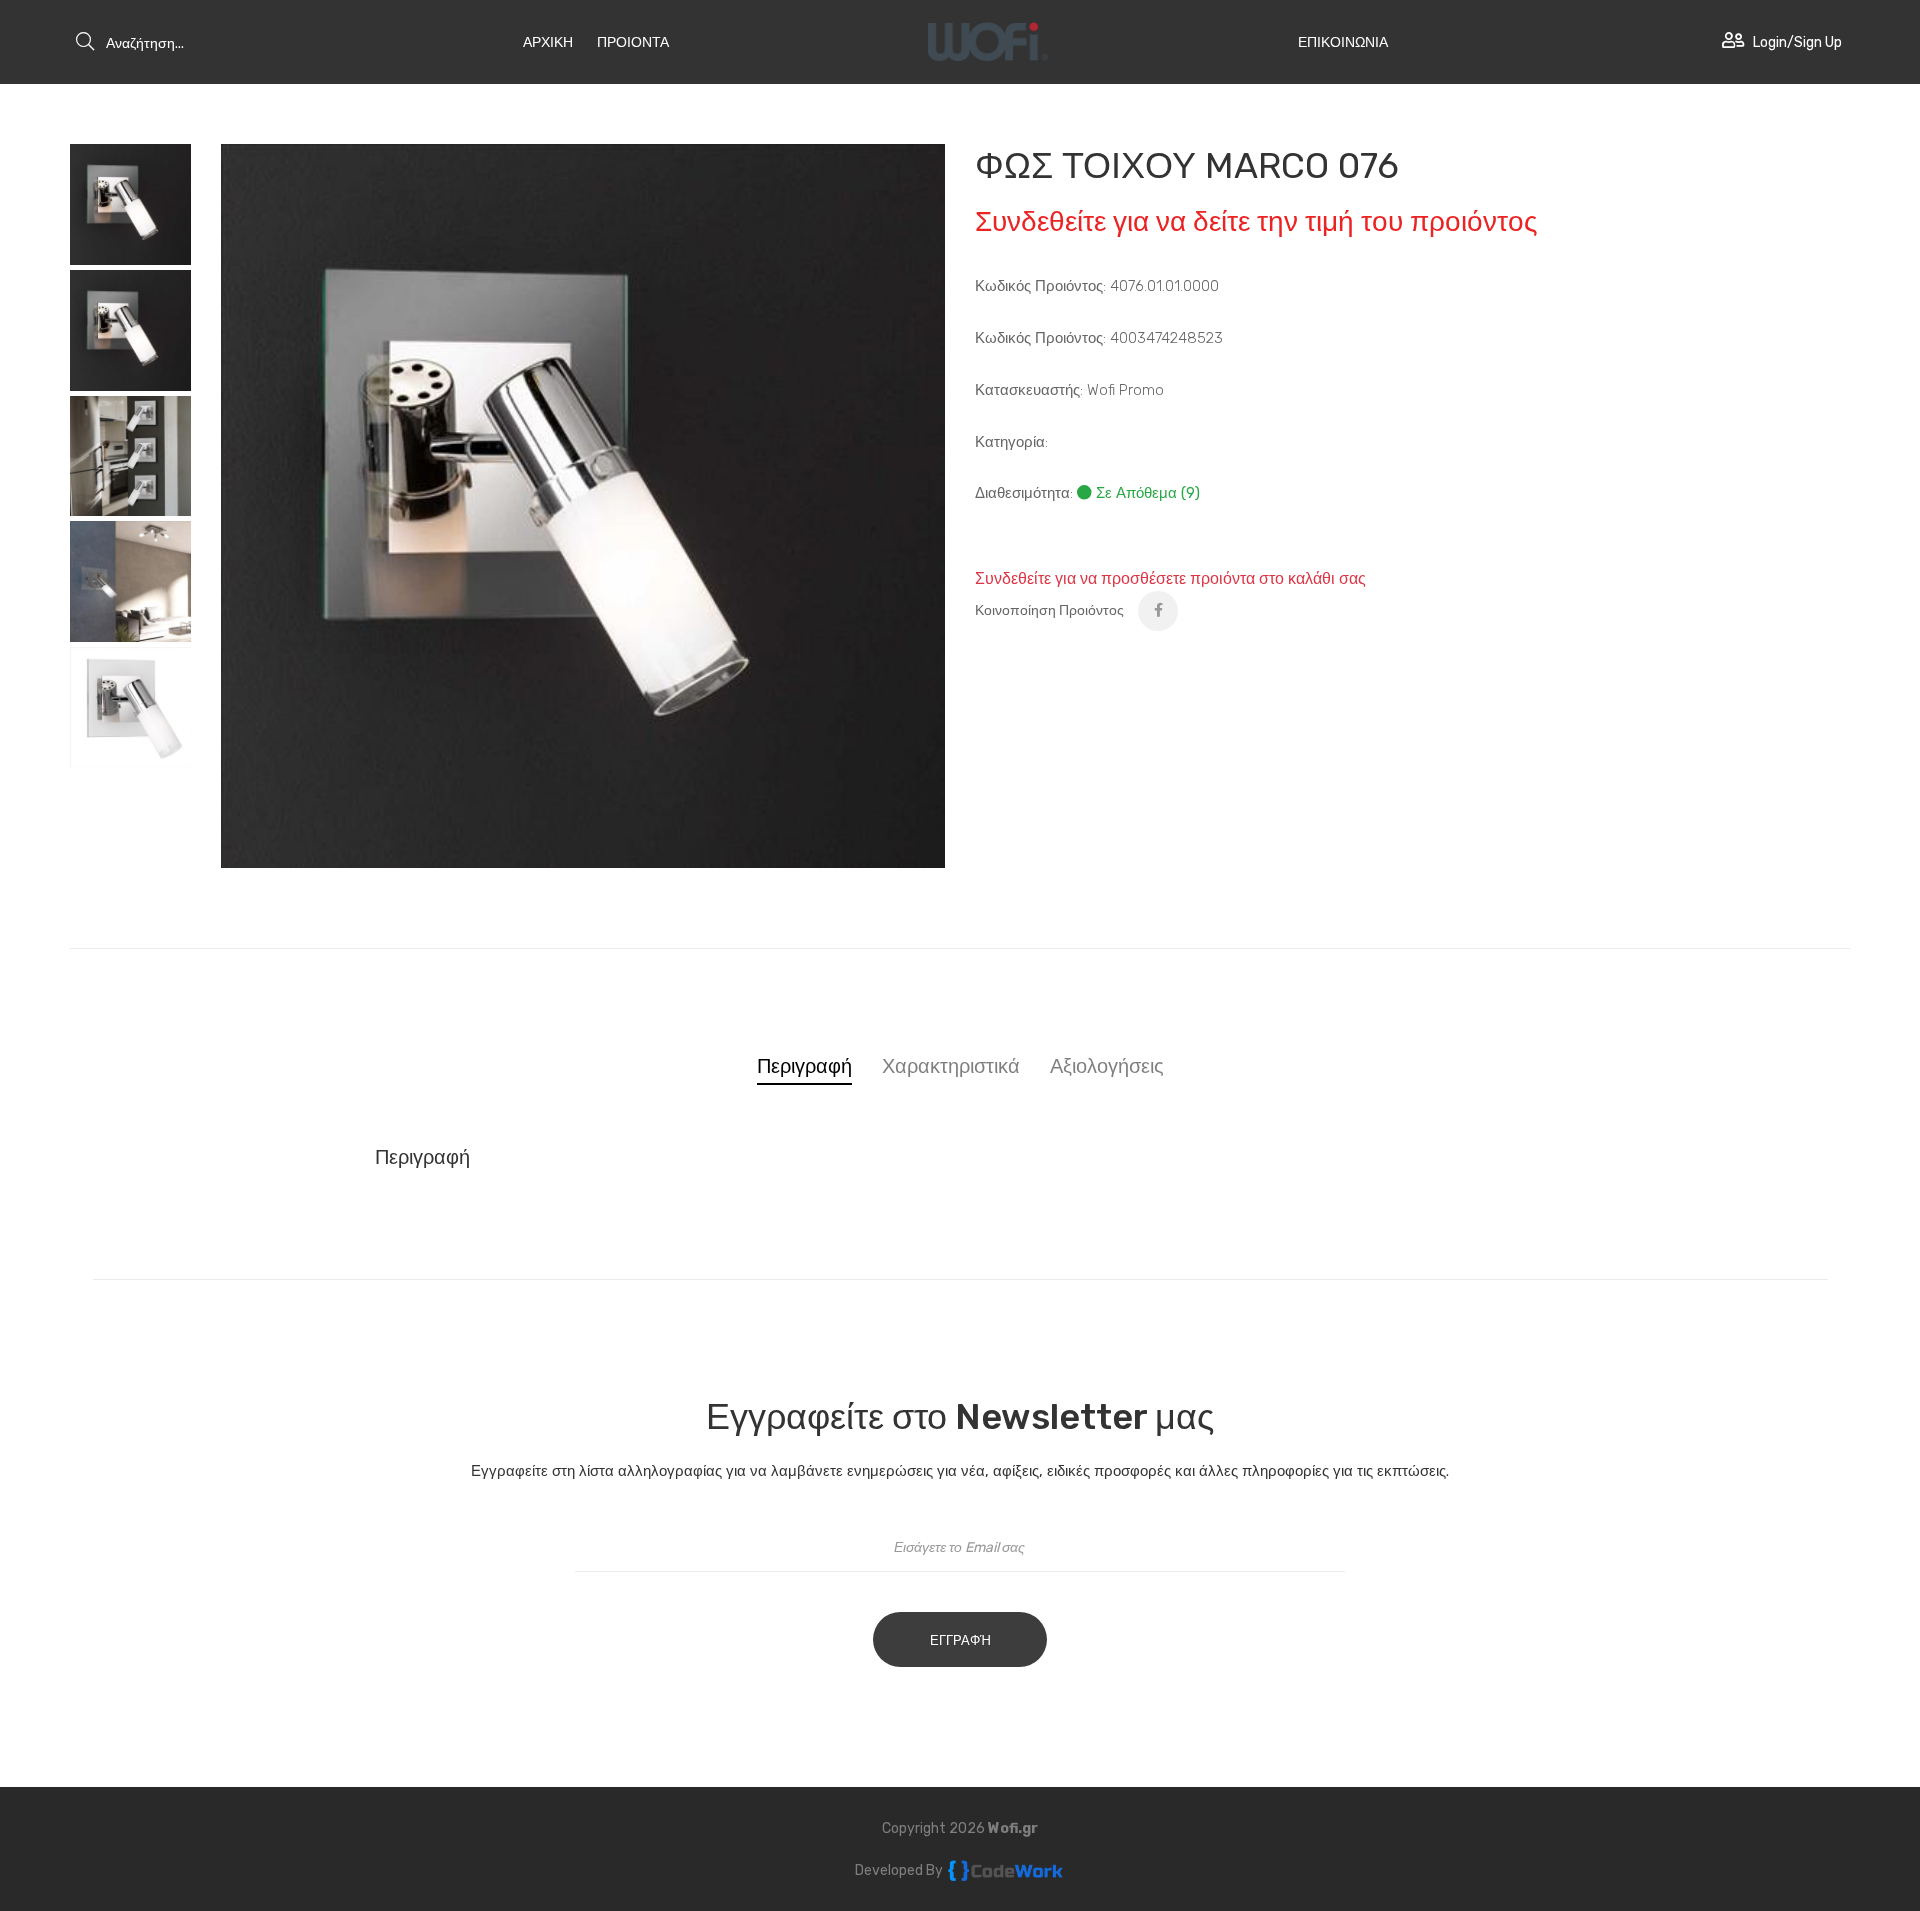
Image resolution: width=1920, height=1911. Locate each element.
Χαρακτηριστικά (951, 1066)
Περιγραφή (804, 1066)
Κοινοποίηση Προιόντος (1049, 610)
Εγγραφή (960, 1640)
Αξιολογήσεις (1107, 1066)
